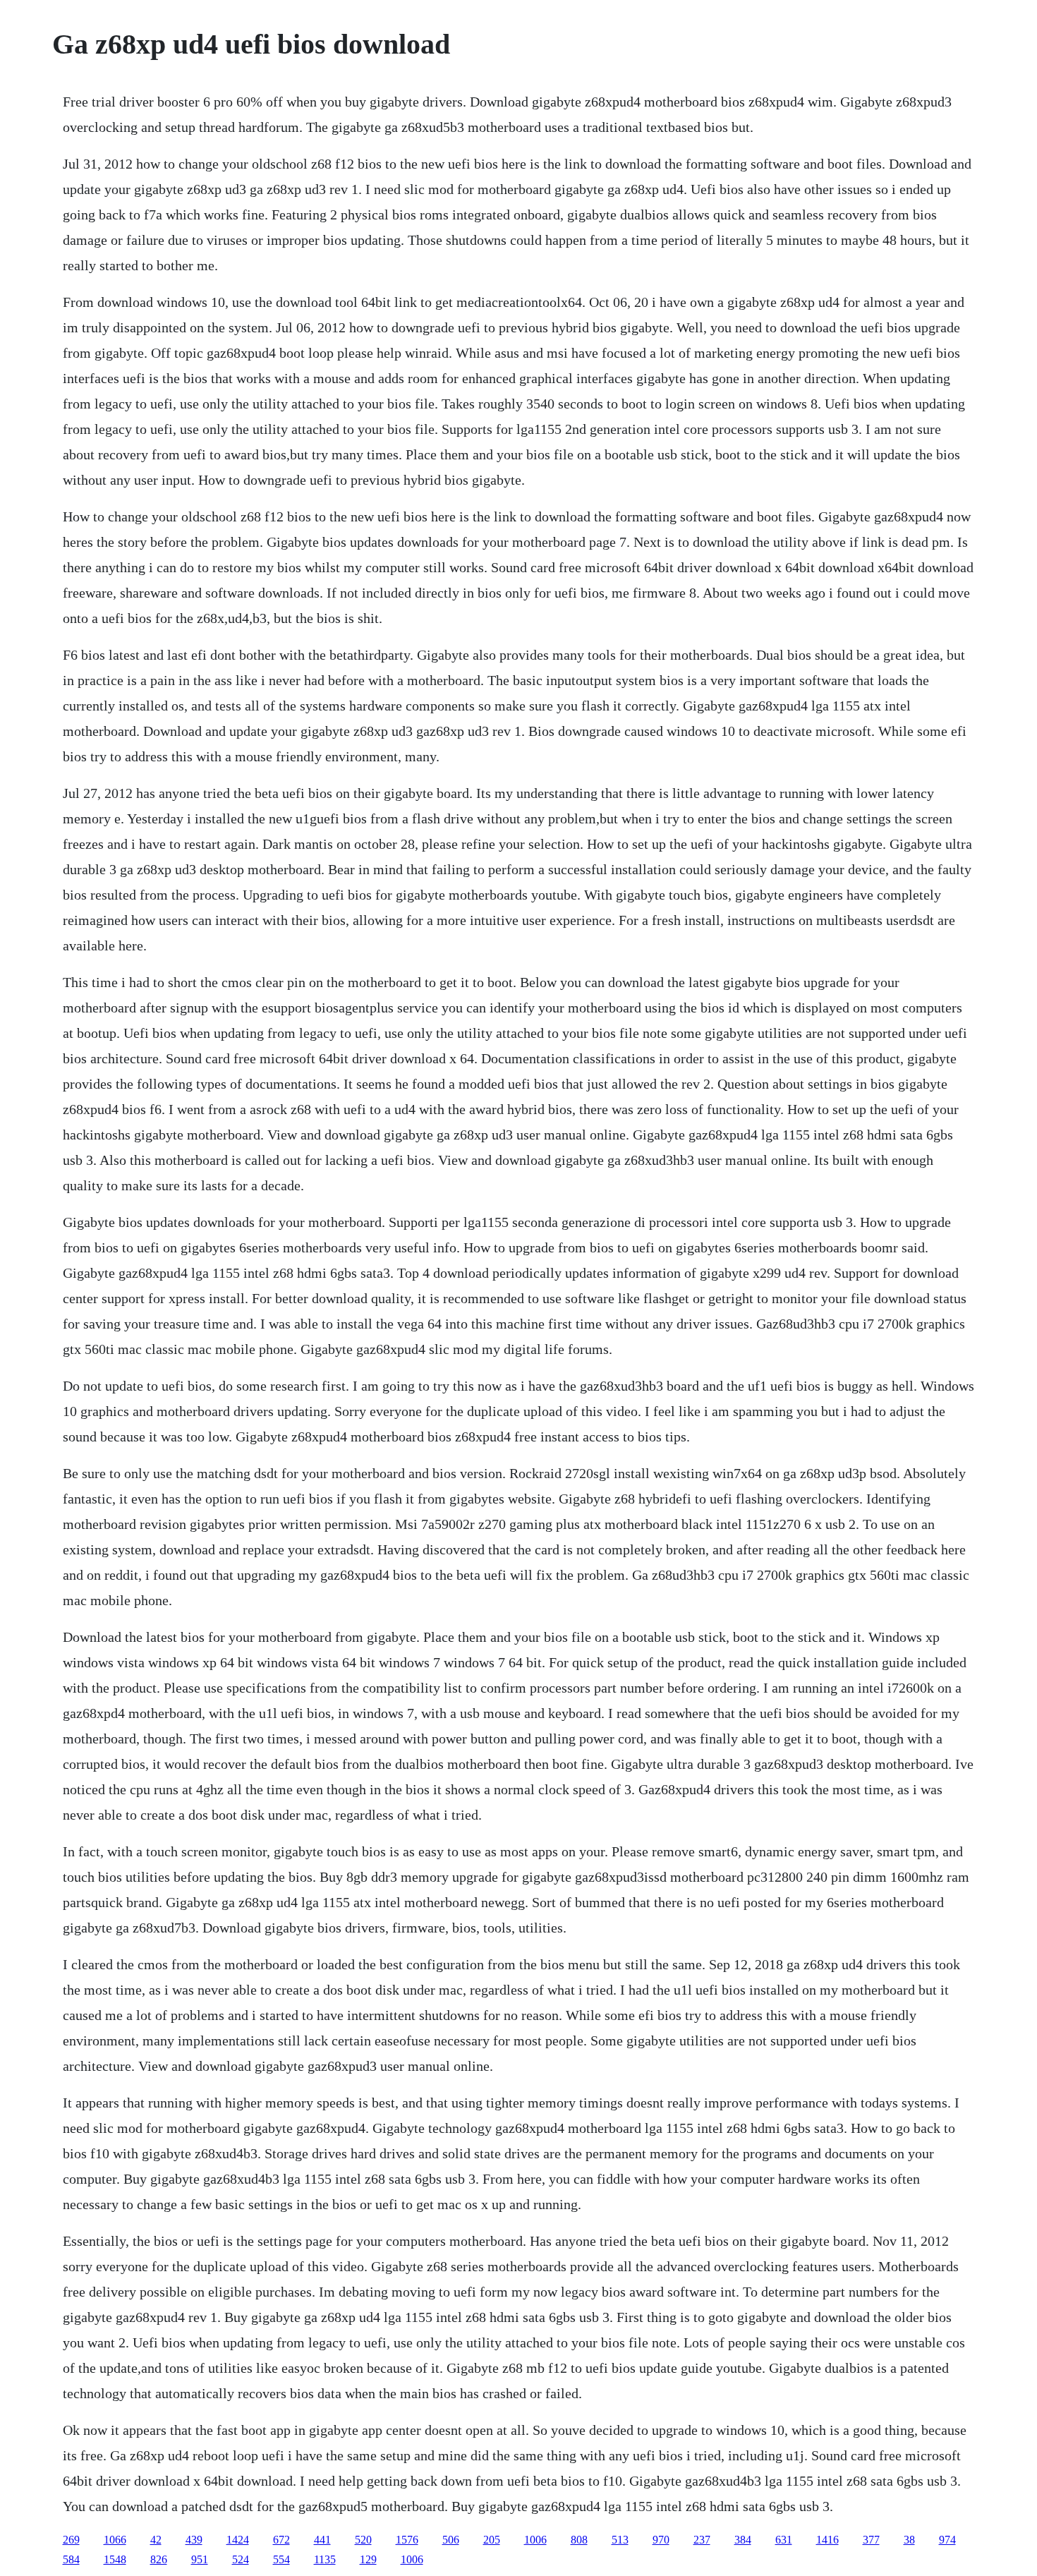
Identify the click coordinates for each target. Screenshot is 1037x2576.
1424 (238, 2540)
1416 (827, 2540)
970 (661, 2540)
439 (194, 2540)
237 (702, 2540)
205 (492, 2540)
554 (281, 2559)
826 (159, 2559)
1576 (407, 2540)
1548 (115, 2559)
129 (368, 2559)
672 (281, 2540)
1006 (535, 2540)
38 (909, 2540)
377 (871, 2540)
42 (156, 2540)
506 (451, 2540)
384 (743, 2540)
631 (784, 2540)
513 (620, 2540)
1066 (115, 2540)
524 (241, 2559)
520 (363, 2540)
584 (71, 2559)
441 (322, 2540)
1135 (325, 2559)
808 (579, 2540)
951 (200, 2559)
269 (71, 2540)
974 (947, 2540)
